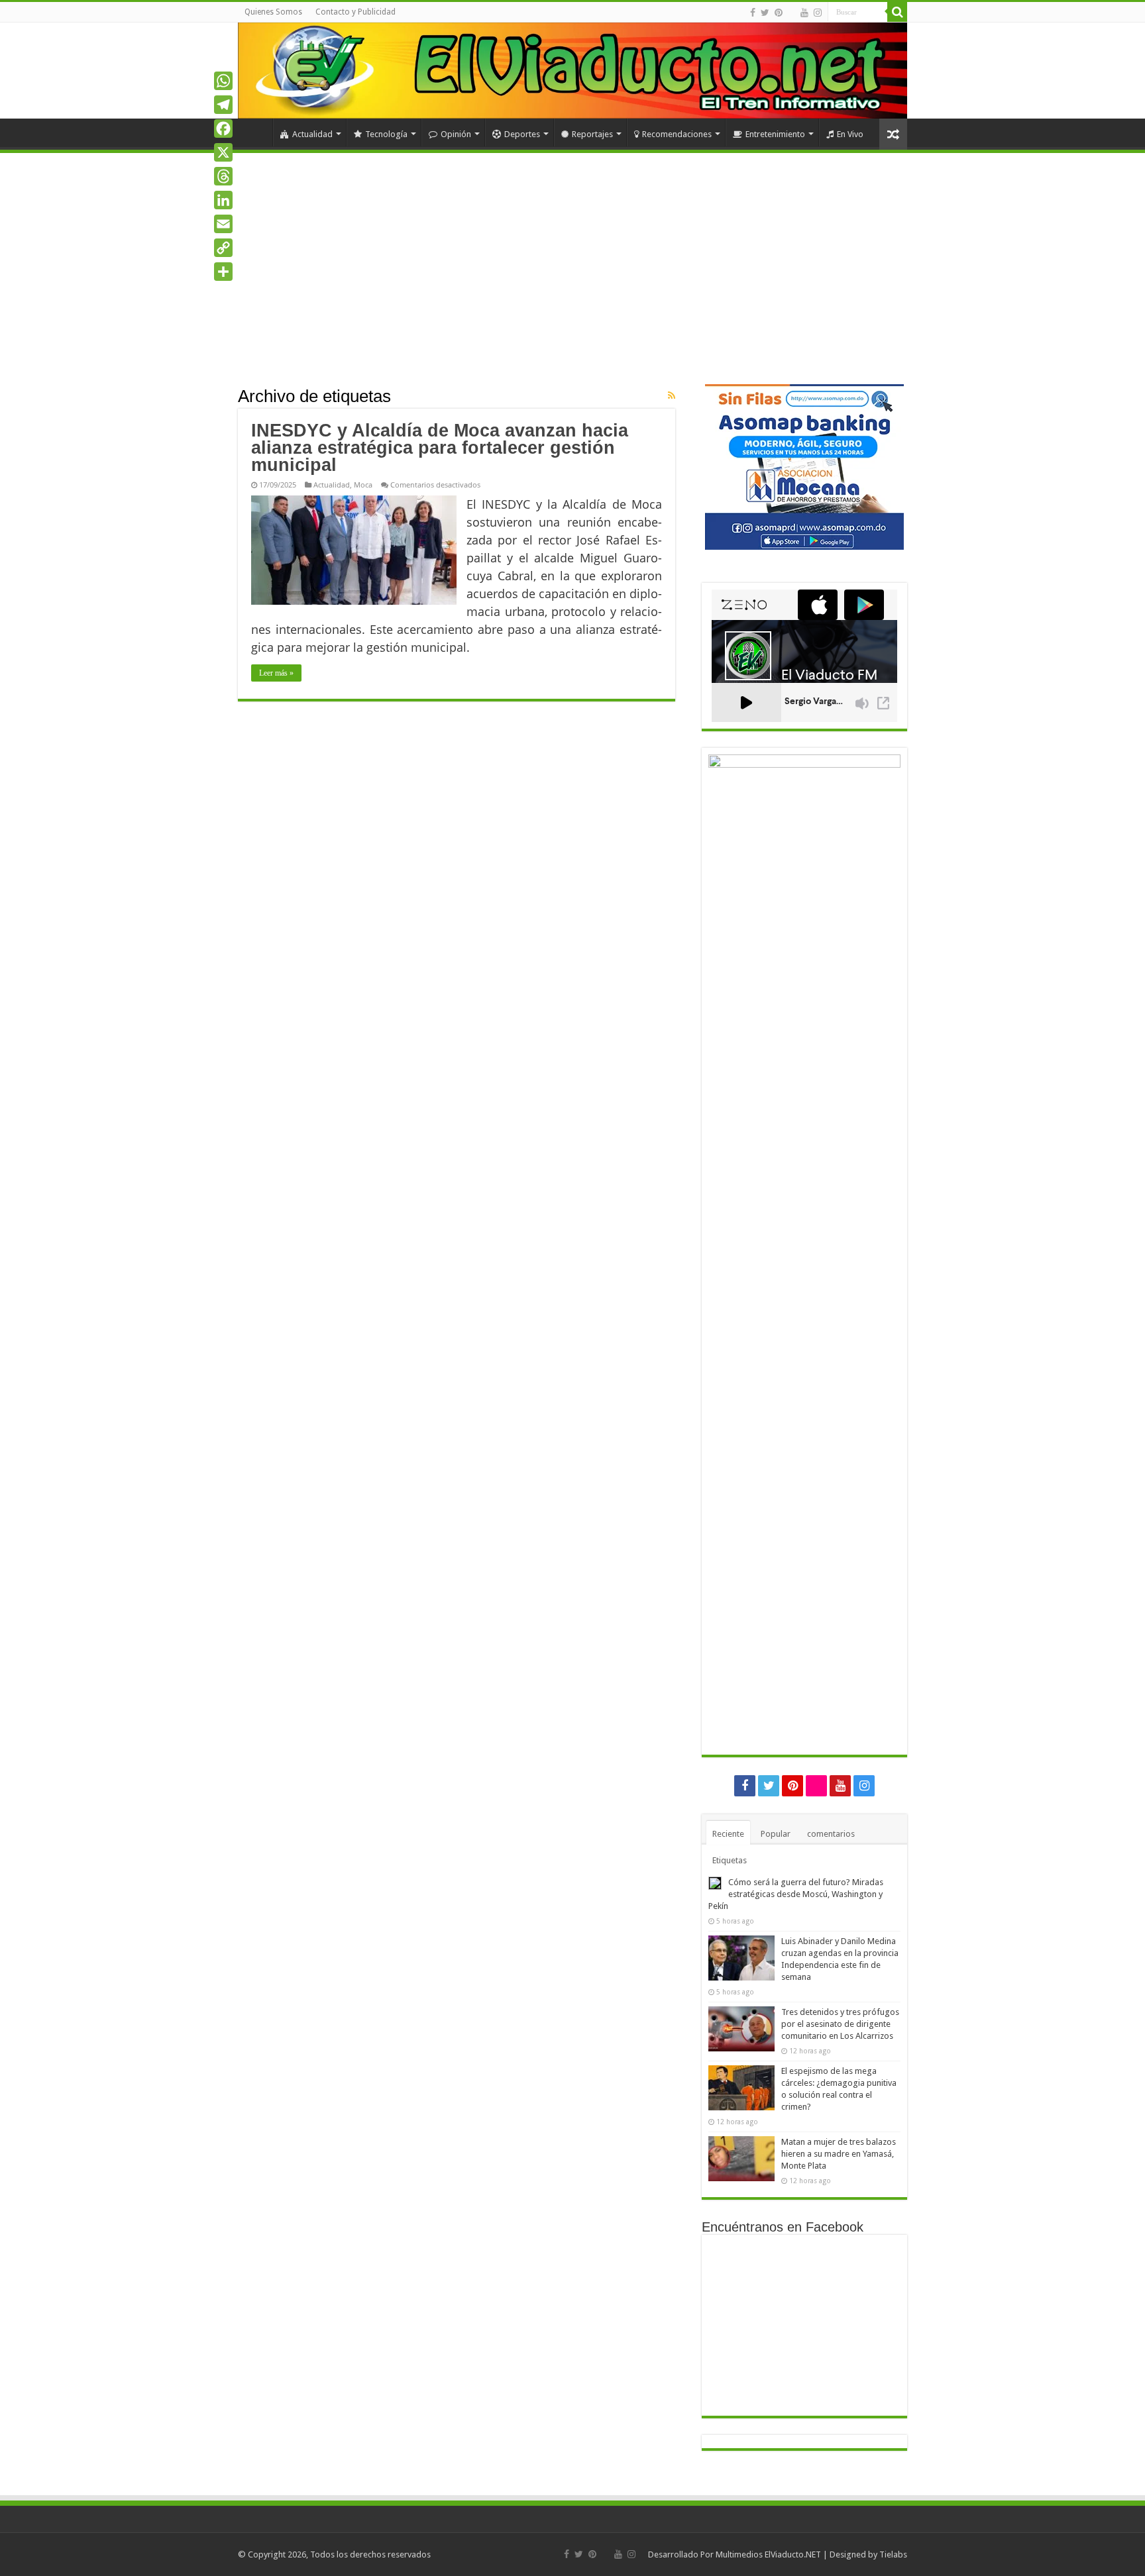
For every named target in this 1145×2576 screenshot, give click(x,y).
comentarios (831, 1834)
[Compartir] (223, 272)
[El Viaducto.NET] (572, 71)
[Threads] (223, 176)
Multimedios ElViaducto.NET (768, 2554)
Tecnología (386, 134)
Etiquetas (730, 1860)
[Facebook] (753, 13)
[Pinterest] (779, 13)
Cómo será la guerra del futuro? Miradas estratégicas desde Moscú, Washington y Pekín (796, 1894)
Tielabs (893, 2554)
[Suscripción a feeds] (672, 395)
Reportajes (592, 134)
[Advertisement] (572, 285)
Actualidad (312, 134)
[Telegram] (223, 105)
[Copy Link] (223, 248)
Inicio (255, 132)
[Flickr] (791, 13)
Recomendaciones (677, 134)
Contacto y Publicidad (355, 12)
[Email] (223, 224)
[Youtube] (804, 13)
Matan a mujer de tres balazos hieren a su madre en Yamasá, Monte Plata (839, 2154)
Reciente (728, 1834)
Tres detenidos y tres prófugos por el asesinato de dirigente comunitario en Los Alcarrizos (840, 2024)
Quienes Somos (273, 12)
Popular (776, 1834)
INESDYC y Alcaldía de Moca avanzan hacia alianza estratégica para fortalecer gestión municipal (440, 448)
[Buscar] (897, 12)
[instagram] (818, 13)
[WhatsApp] (223, 81)
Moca (363, 485)
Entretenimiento (775, 134)
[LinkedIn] (223, 200)
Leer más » (276, 673)
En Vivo (850, 134)
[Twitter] (765, 13)
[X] (223, 152)
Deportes (522, 134)
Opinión (456, 134)
